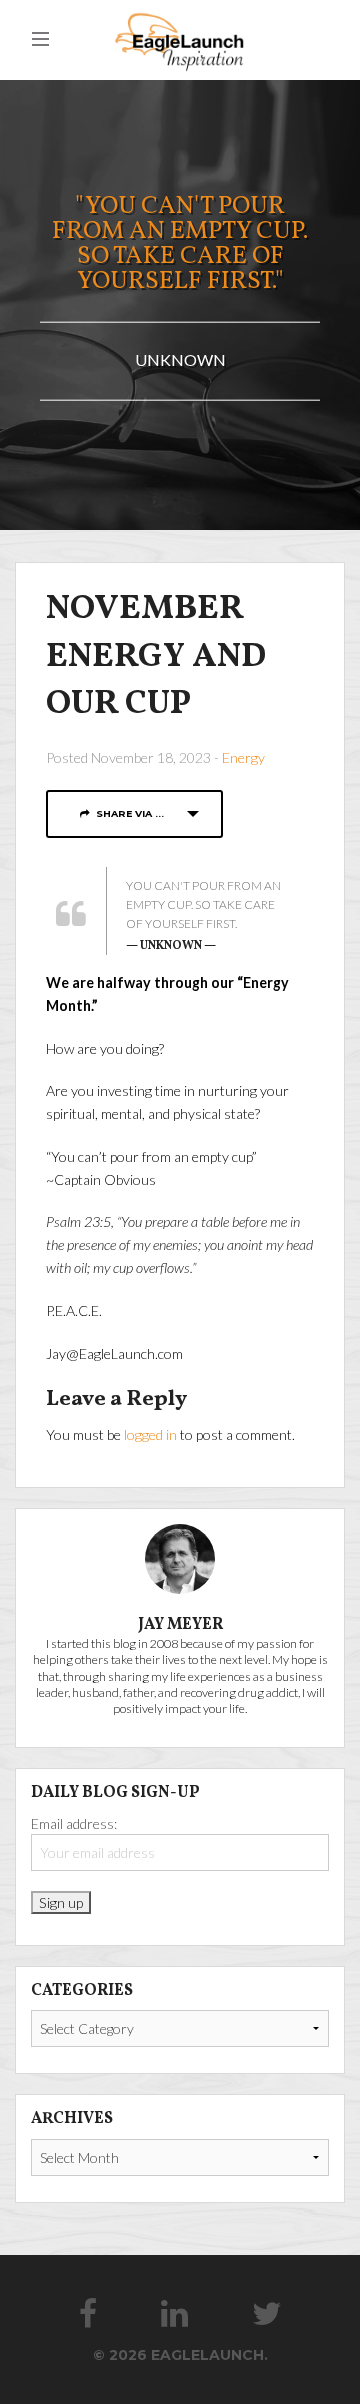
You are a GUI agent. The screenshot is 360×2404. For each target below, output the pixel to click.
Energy (243, 757)
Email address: (74, 1823)
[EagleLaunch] (180, 39)
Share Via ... (127, 813)
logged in (150, 1434)
